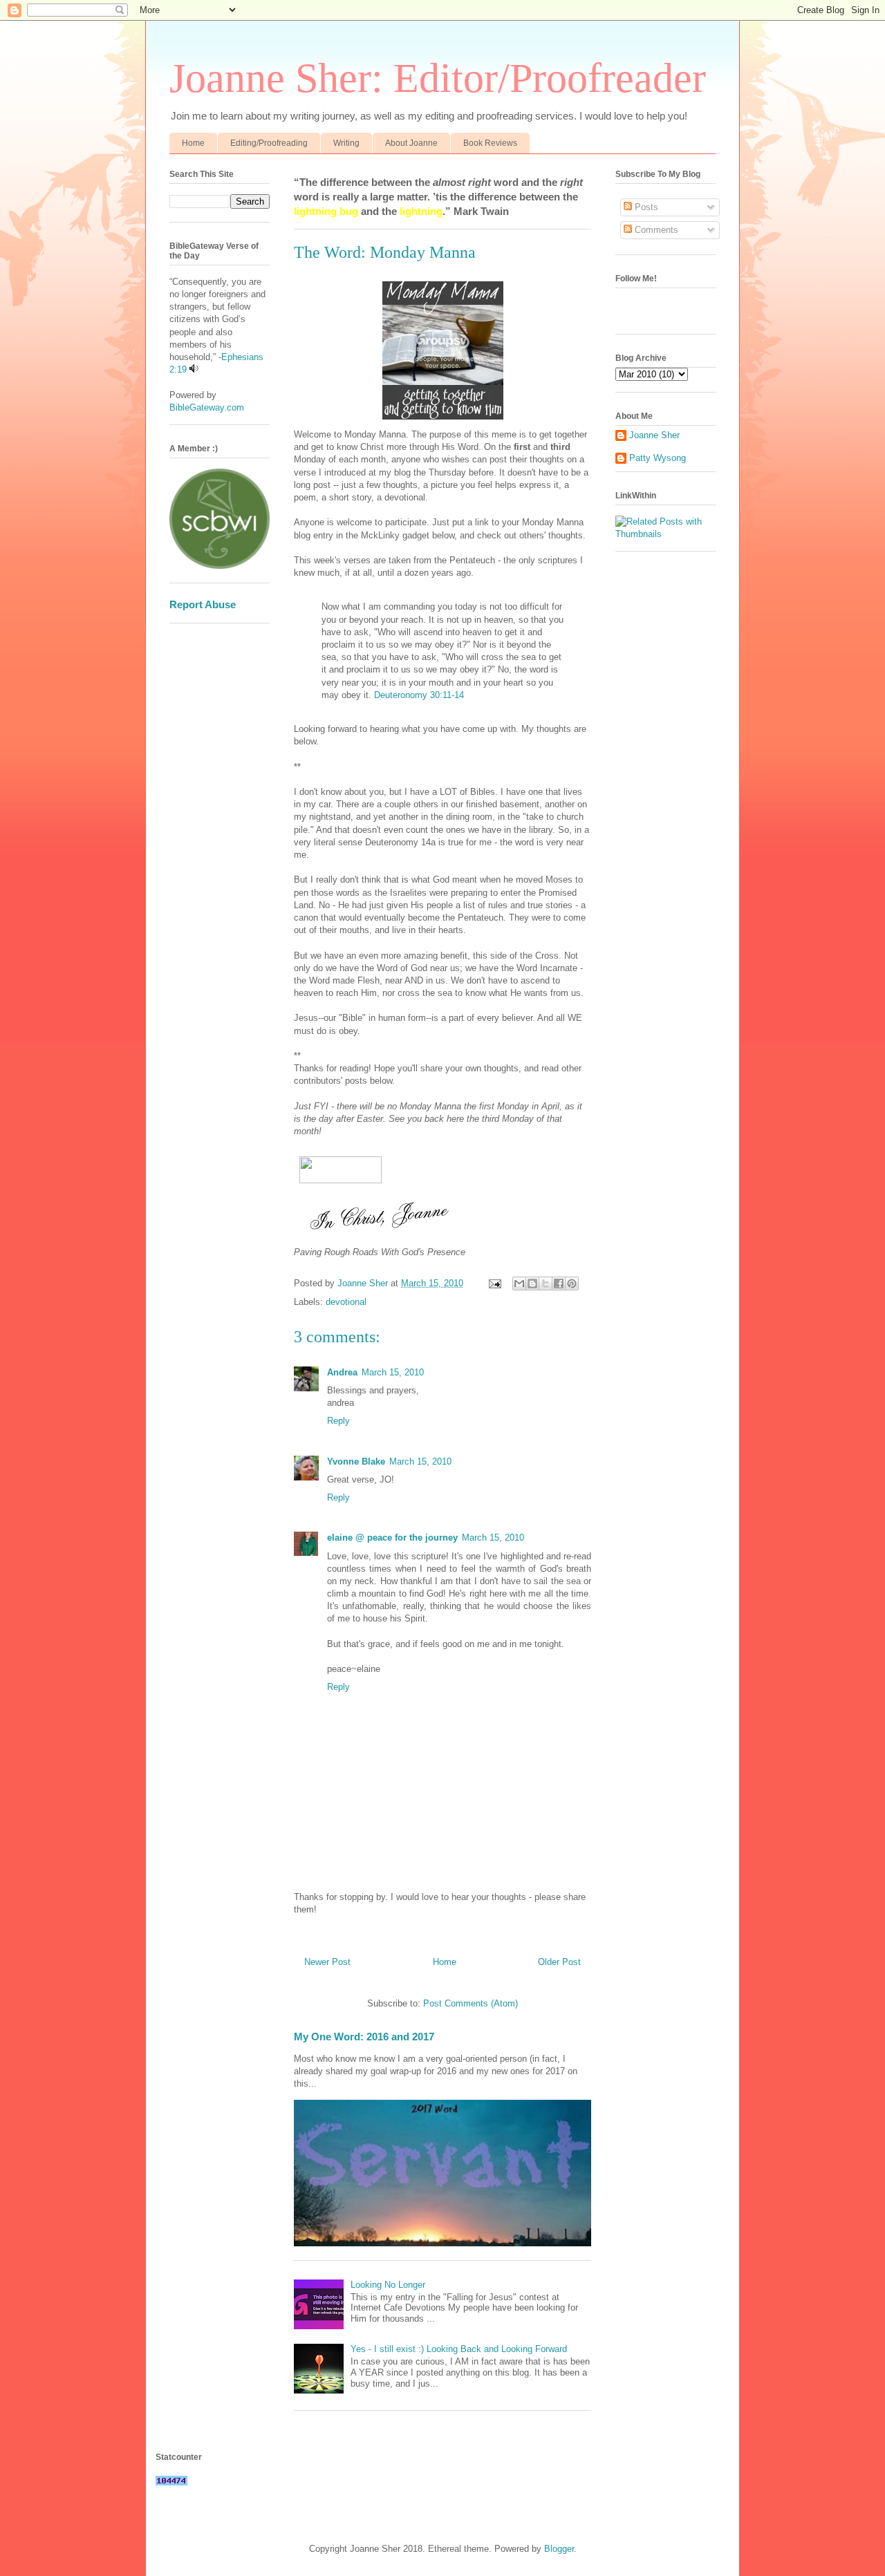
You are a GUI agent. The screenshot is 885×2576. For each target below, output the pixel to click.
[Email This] (519, 1284)
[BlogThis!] (532, 1284)
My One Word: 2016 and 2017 (364, 2037)
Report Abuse (203, 604)
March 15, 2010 (393, 1372)
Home (193, 143)
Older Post (559, 1962)
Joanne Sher (654, 435)
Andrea (342, 1372)
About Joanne (411, 143)
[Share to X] (546, 1284)
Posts (645, 207)
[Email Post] (494, 1283)
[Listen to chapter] (194, 369)
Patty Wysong (658, 458)
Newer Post (327, 1962)
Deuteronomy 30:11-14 (419, 695)
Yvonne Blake (356, 1461)
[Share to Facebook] (559, 1284)
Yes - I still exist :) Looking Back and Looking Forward (459, 2349)
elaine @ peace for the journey (392, 1538)
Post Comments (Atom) (471, 2003)
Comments (655, 230)
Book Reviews (490, 143)
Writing (346, 143)
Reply (338, 1421)
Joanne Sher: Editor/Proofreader (438, 78)
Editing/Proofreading (269, 143)
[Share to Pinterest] (572, 1284)
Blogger (559, 2549)
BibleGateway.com (207, 407)
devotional (346, 1302)
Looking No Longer (388, 2285)
